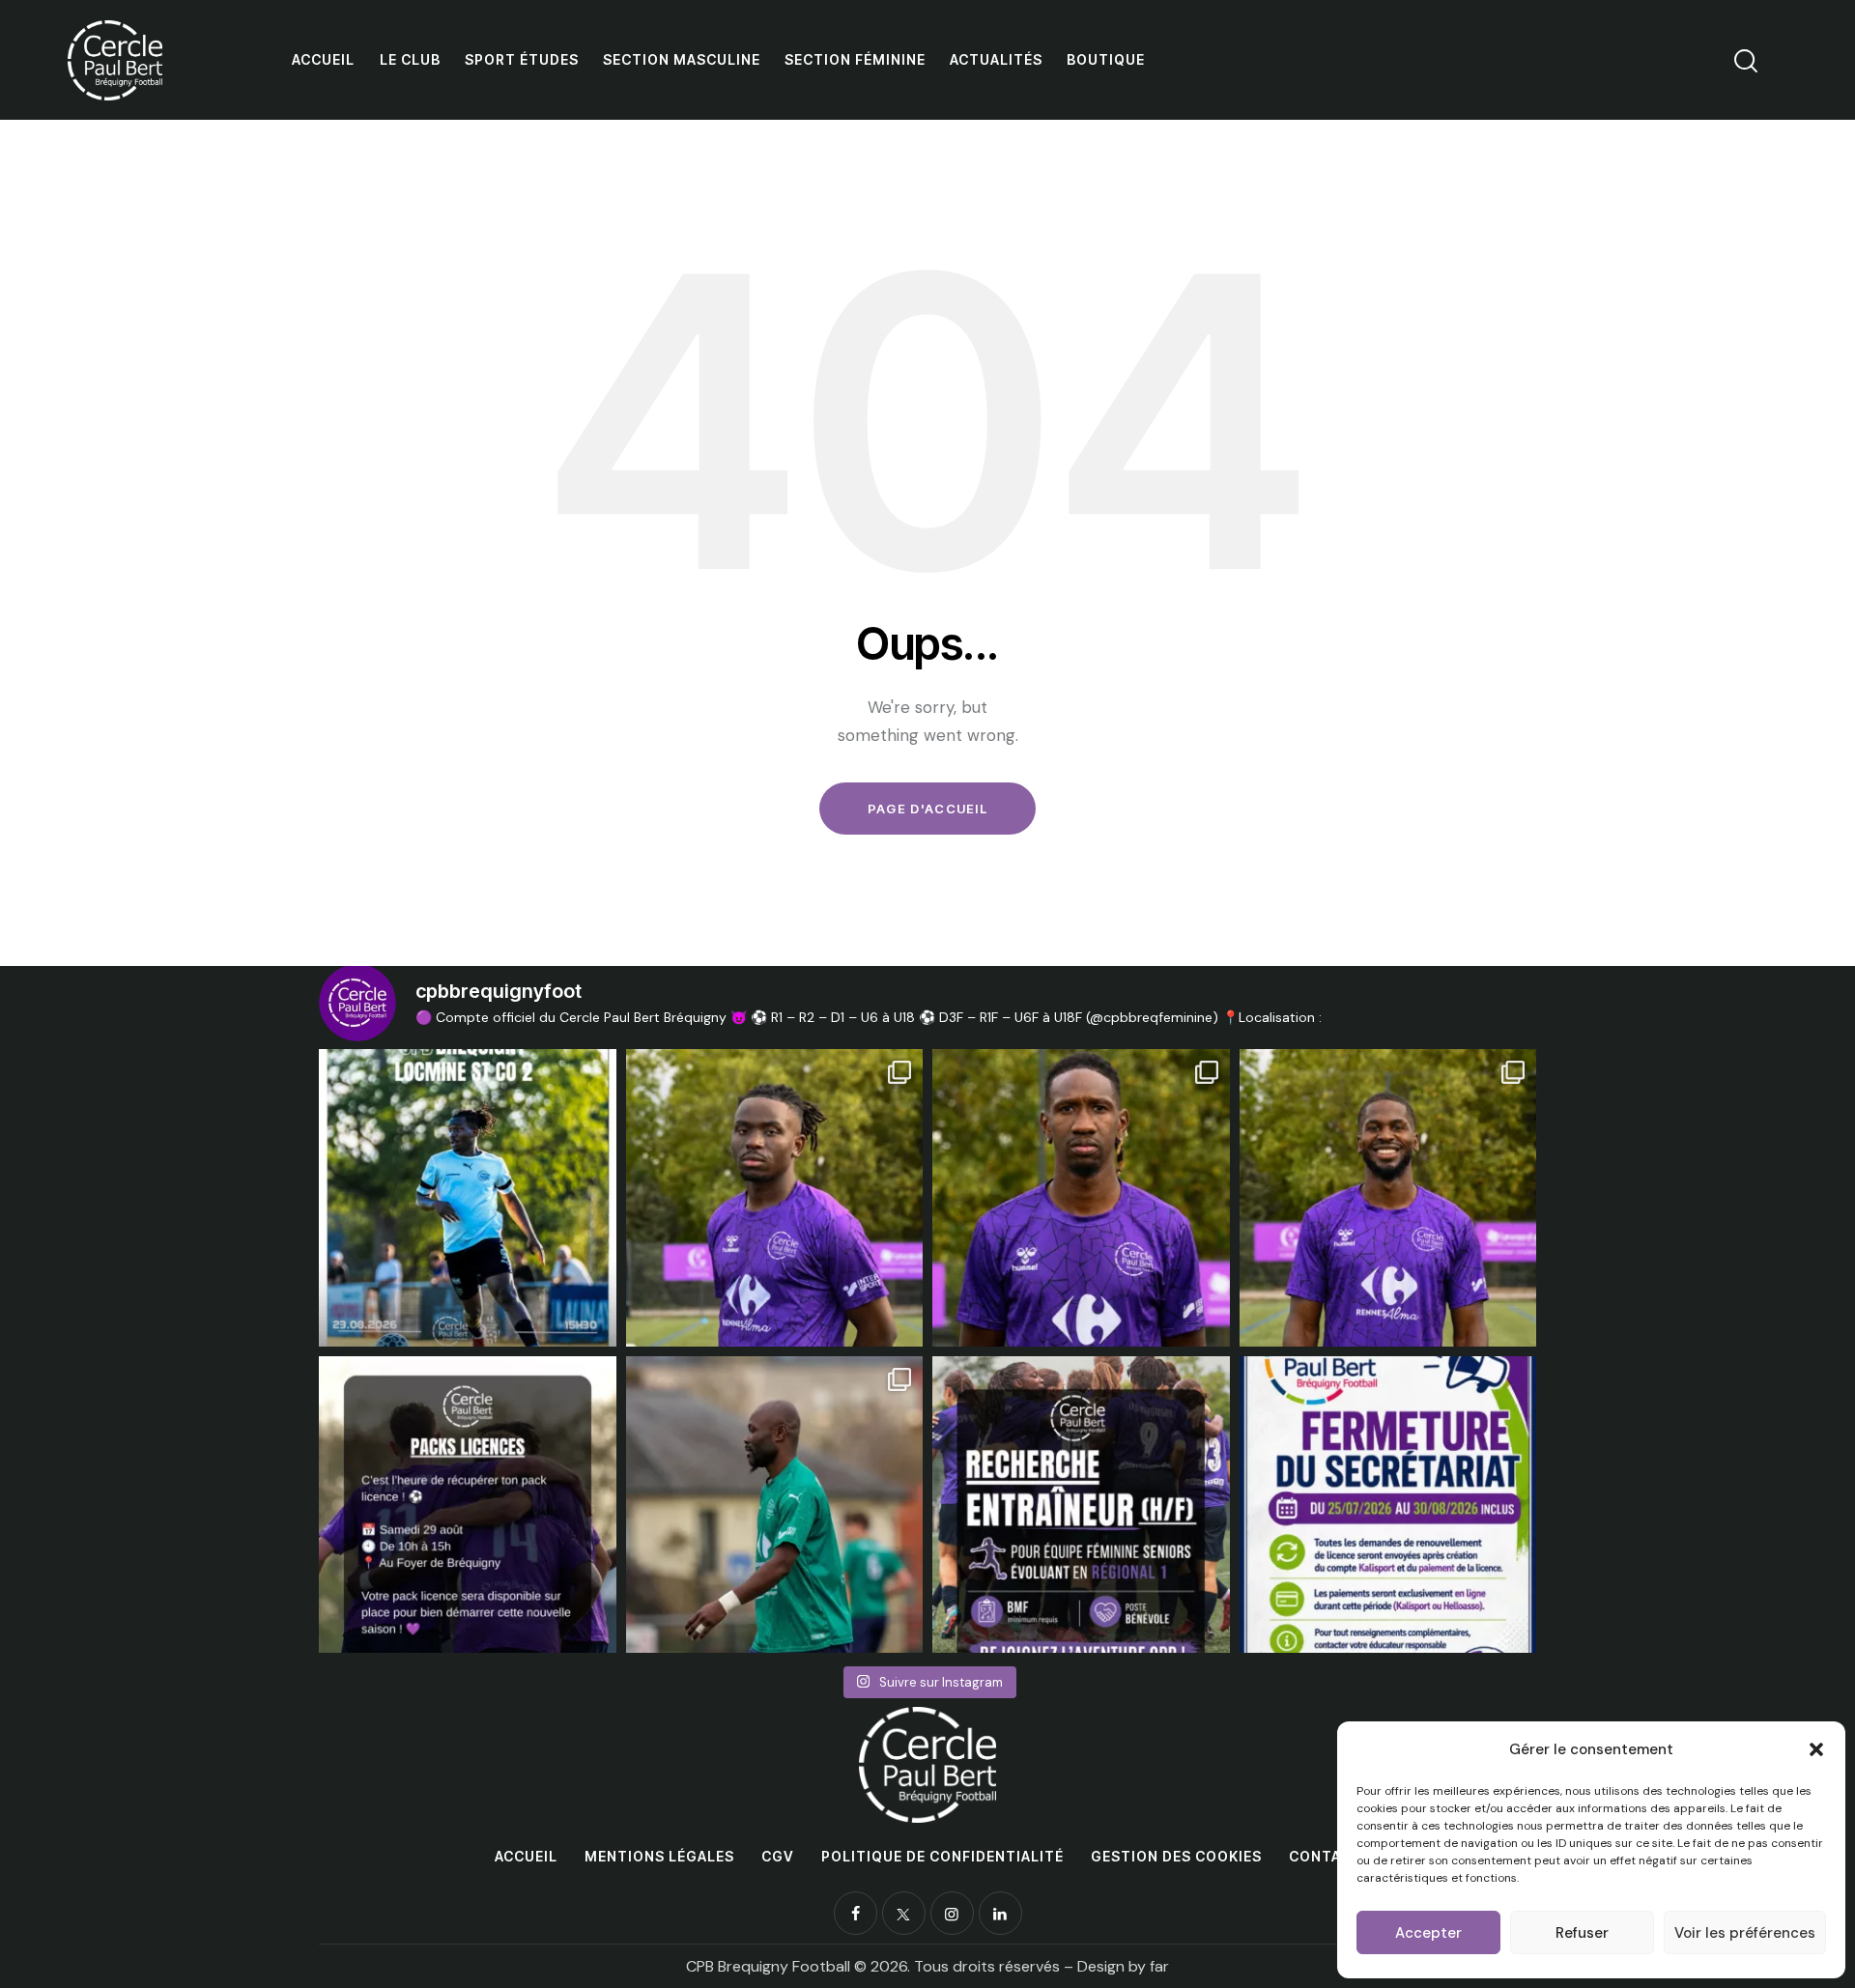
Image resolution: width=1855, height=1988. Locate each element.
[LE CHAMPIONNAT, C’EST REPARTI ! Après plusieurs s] (468, 1198)
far (1159, 1966)
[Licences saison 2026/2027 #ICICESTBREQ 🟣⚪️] (1388, 1505)
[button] (1816, 1749)
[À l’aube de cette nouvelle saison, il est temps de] (775, 1505)
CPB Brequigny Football (768, 1966)
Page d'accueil (927, 809)
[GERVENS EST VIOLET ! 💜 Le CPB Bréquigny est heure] (1388, 1198)
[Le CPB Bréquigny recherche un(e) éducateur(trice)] (1081, 1505)
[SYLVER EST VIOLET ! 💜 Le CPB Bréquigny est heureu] (775, 1198)
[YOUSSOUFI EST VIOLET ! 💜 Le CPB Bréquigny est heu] (1081, 1198)
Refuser (1582, 1933)
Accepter (1428, 1933)
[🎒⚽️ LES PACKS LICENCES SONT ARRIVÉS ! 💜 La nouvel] (468, 1505)
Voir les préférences (1745, 1933)
